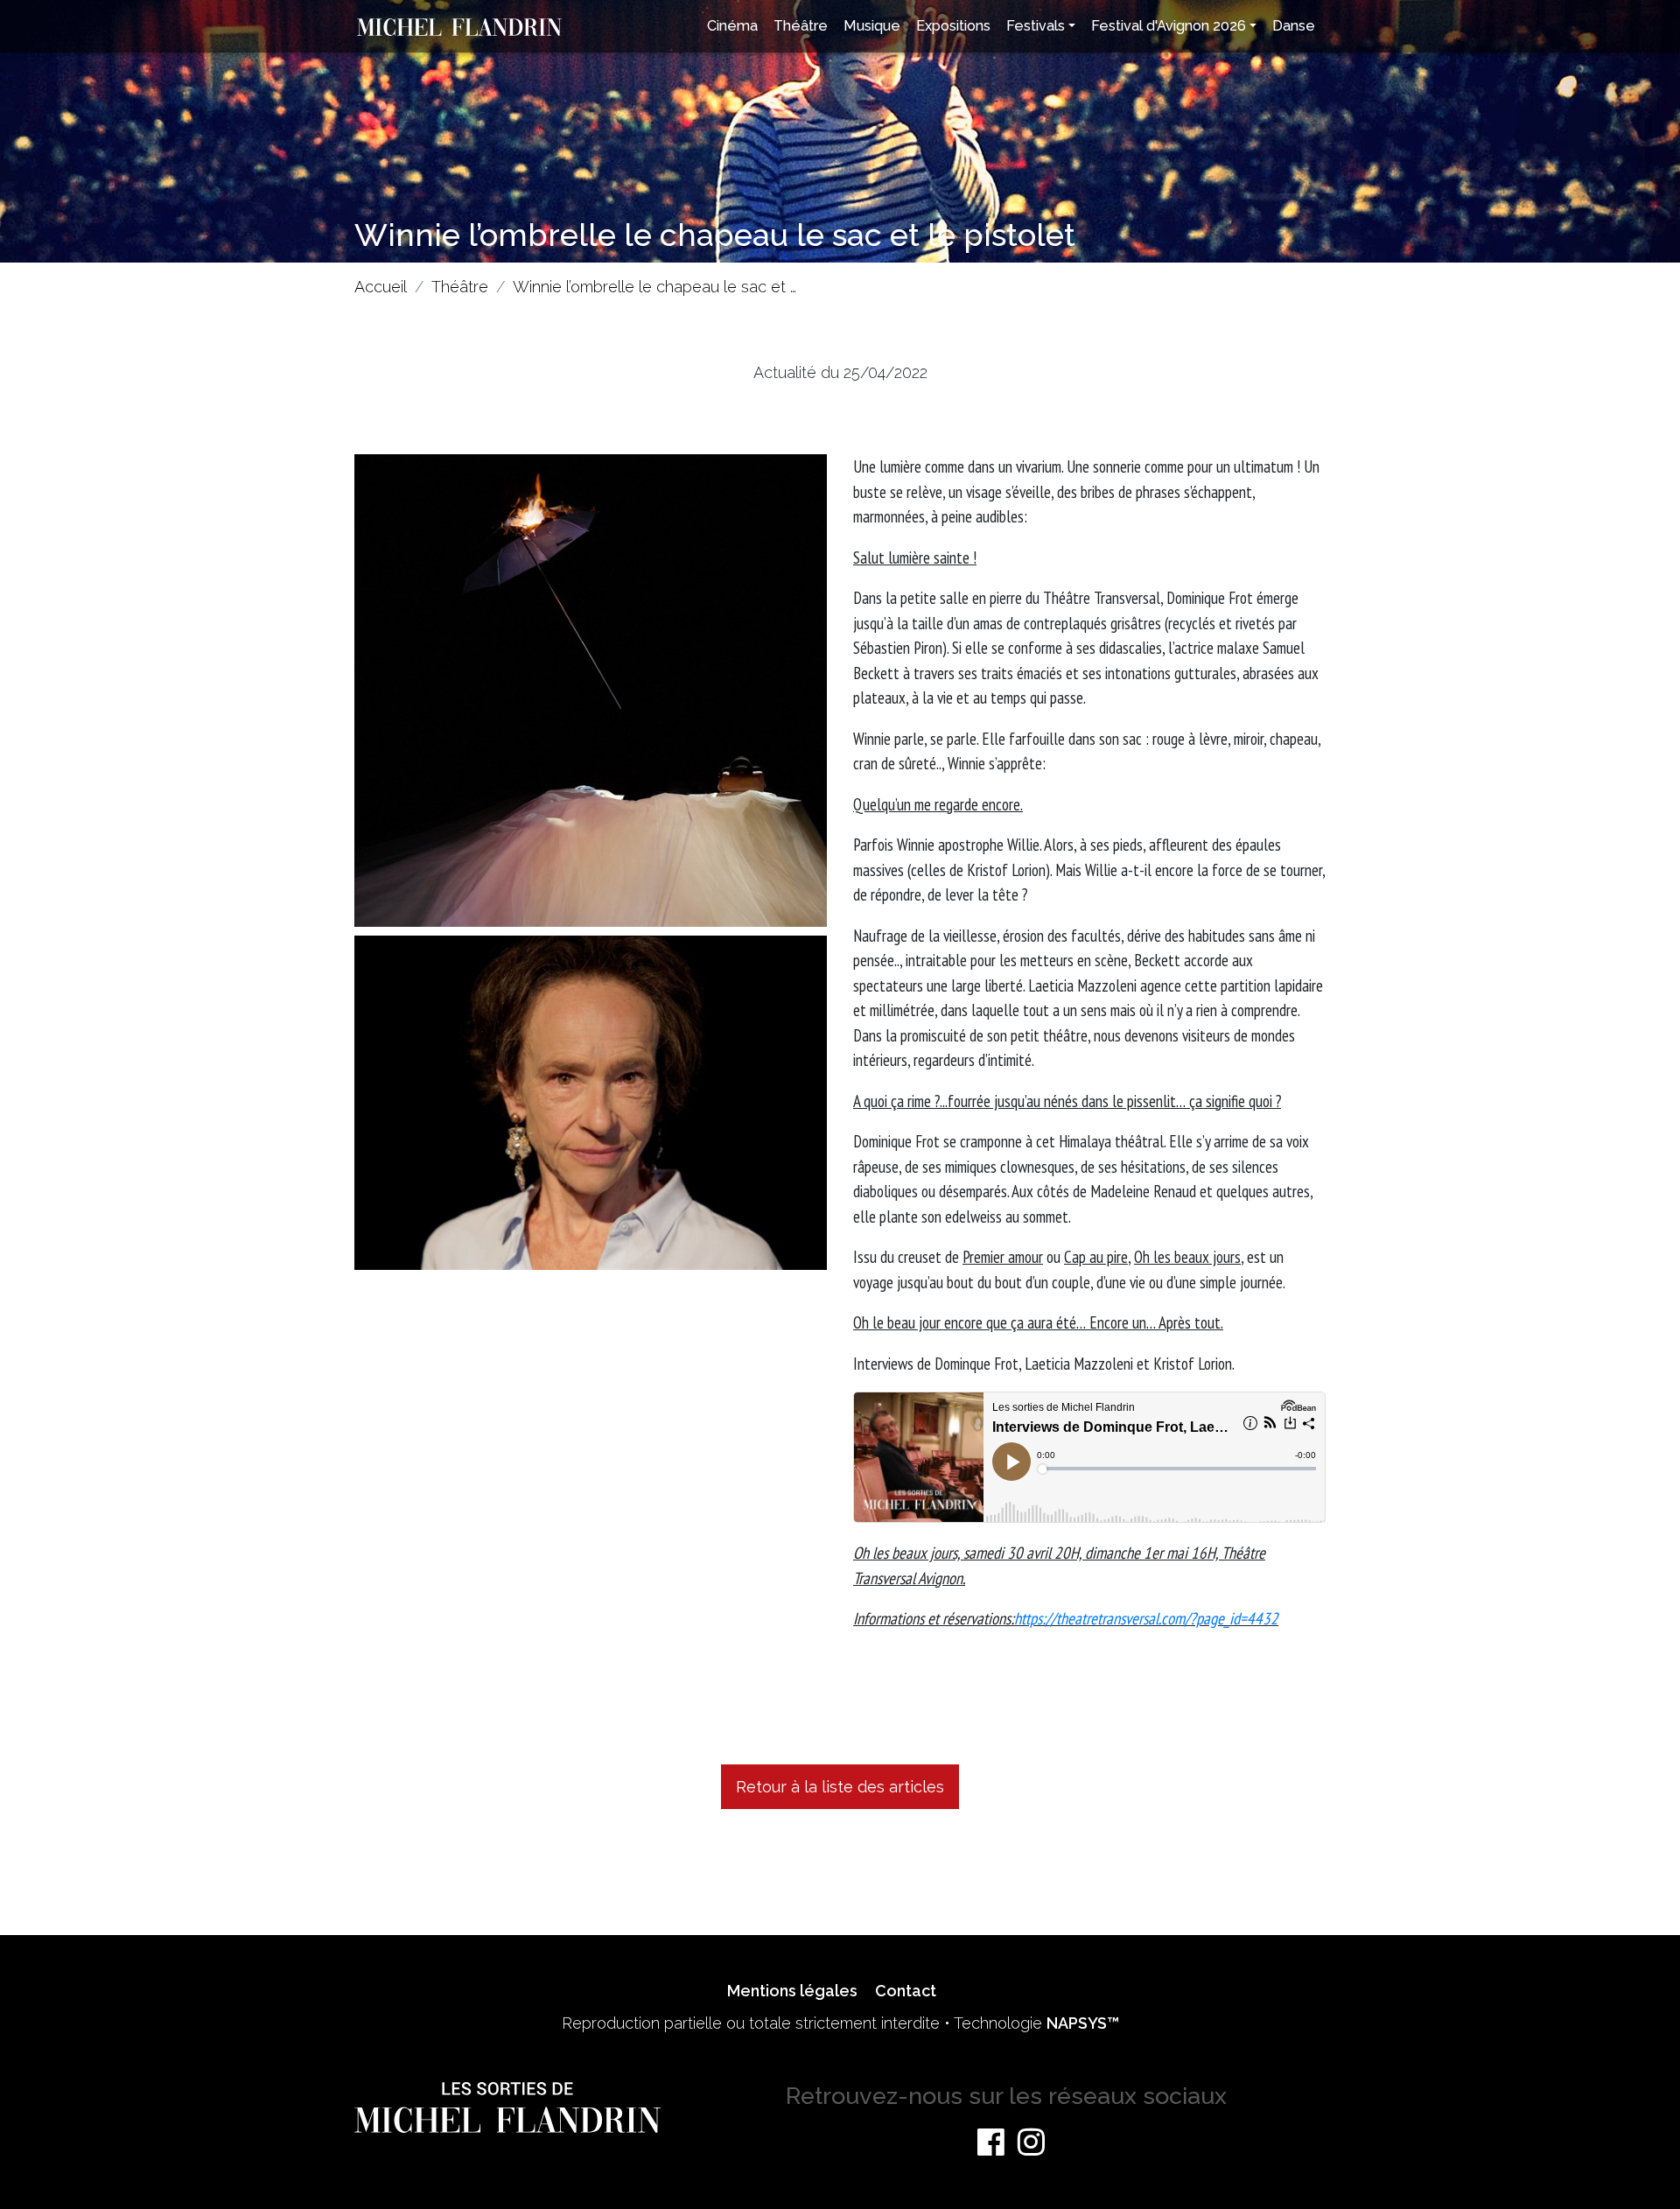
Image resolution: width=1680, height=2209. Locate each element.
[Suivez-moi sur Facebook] (991, 2142)
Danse (1294, 26)
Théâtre (801, 26)
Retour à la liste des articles (840, 1787)
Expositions (953, 26)
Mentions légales (792, 1991)
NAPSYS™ (1083, 2023)
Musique (872, 26)
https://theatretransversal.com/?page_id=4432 (1146, 1618)
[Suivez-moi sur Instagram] (1031, 2142)
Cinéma (732, 26)
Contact (906, 1991)
